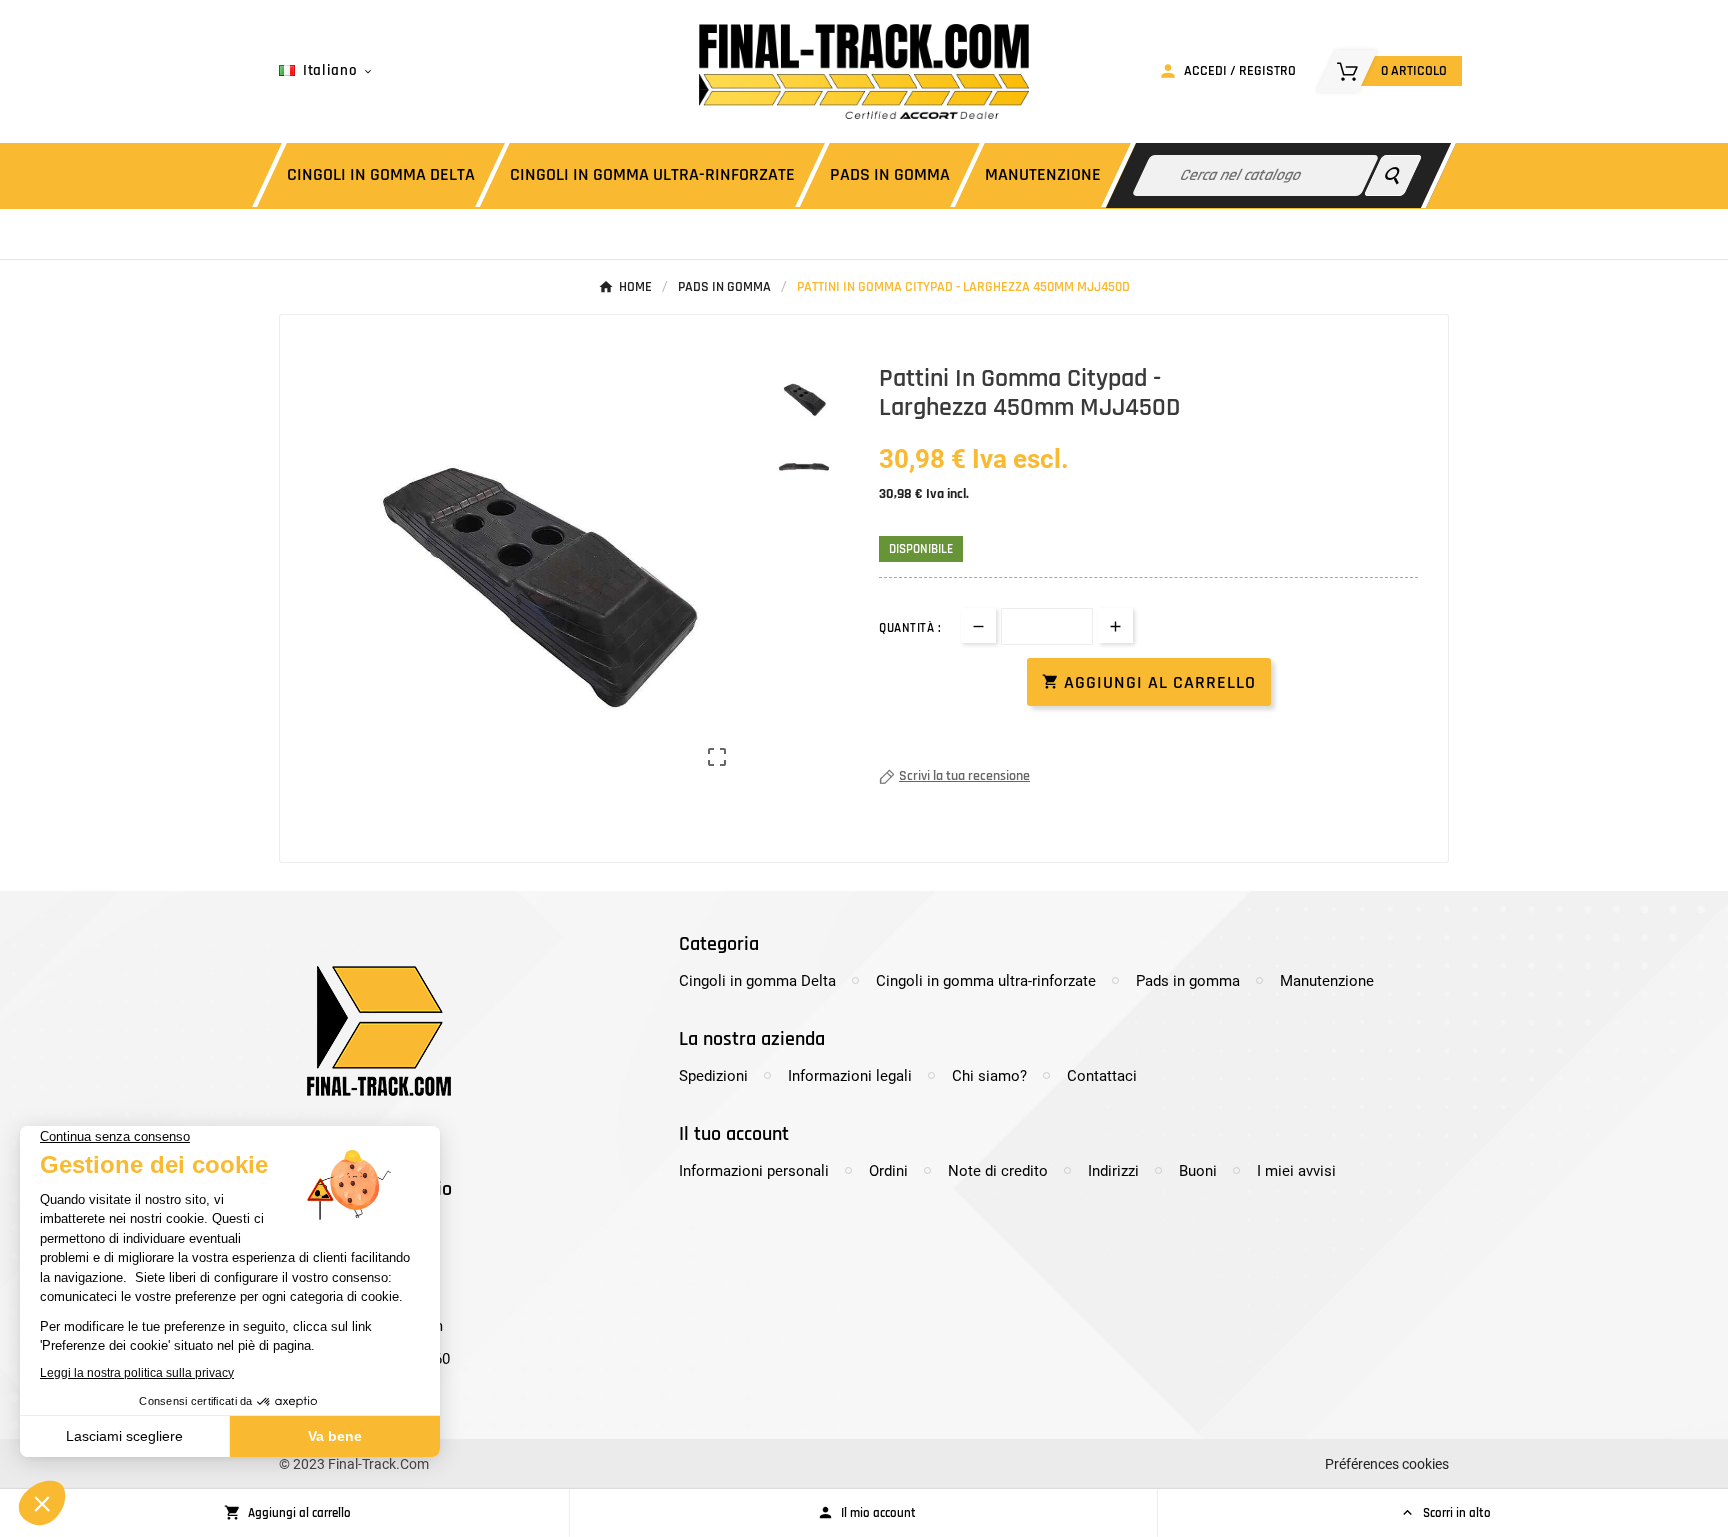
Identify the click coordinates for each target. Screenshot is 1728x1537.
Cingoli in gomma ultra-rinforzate (986, 981)
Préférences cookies (1387, 1464)
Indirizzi (1113, 1171)
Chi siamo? (989, 1076)
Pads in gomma (1188, 981)
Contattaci (1102, 1076)
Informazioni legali (850, 1076)
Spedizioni (713, 1076)
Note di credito (998, 1171)
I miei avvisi (1296, 1171)
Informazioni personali (754, 1171)
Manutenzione (1327, 981)
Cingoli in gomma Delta (757, 981)
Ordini (888, 1171)
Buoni (1198, 1171)
